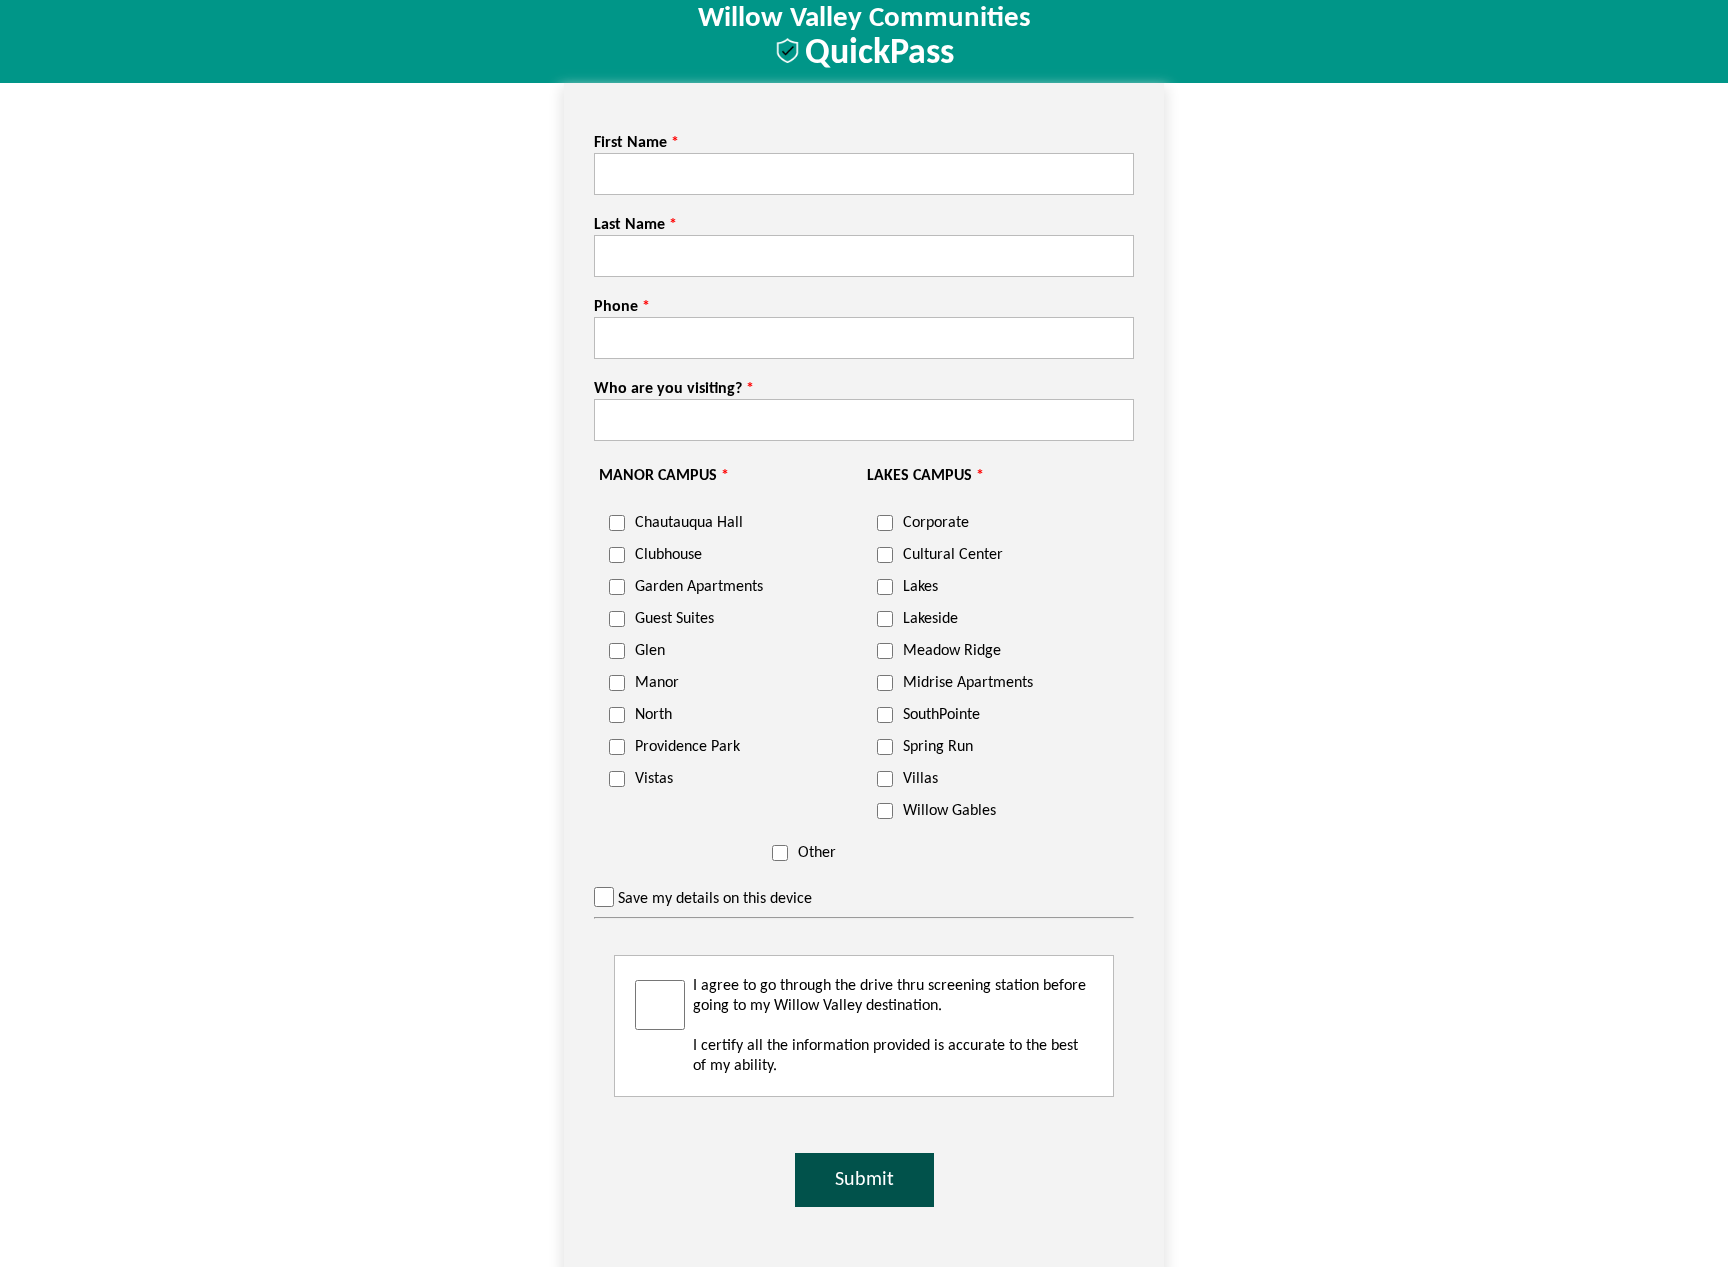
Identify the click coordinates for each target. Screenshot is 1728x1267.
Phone (616, 307)
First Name (630, 143)
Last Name (629, 225)
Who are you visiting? (668, 389)
